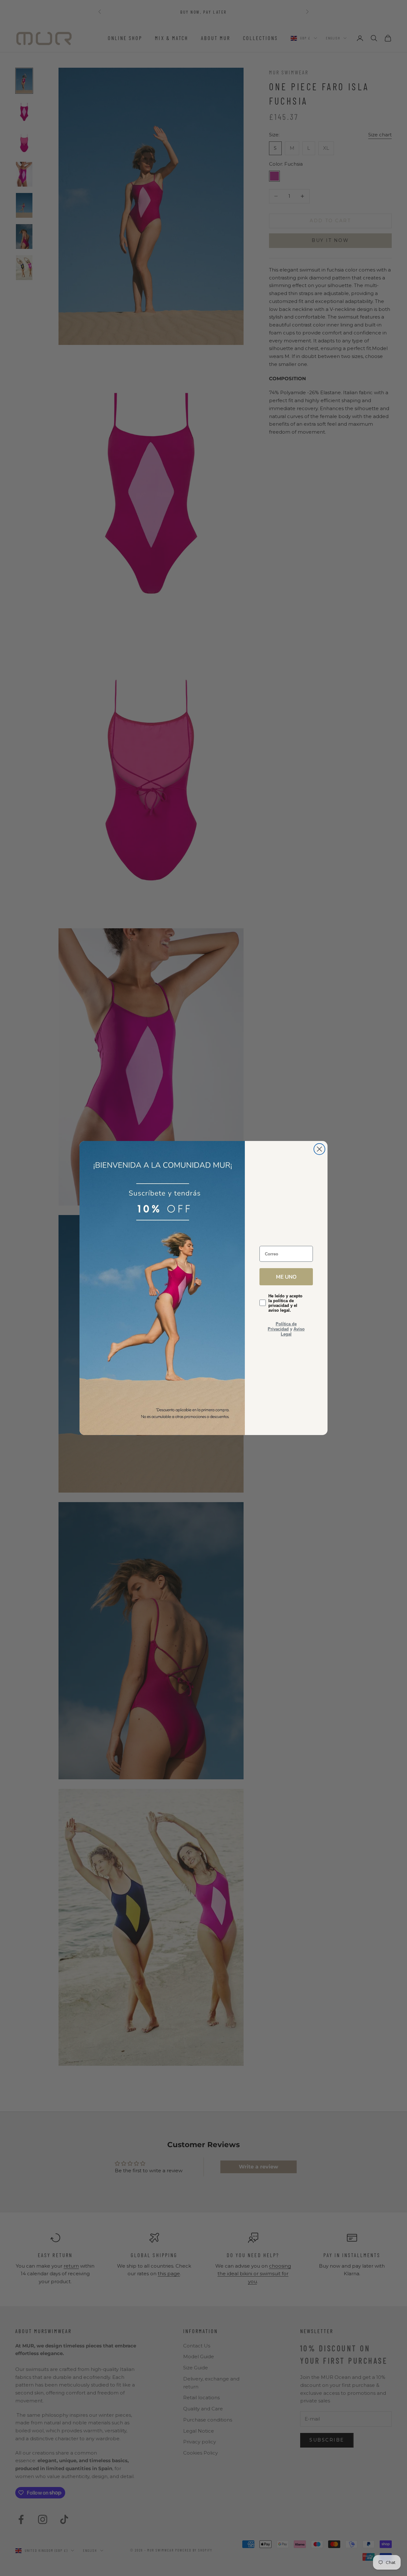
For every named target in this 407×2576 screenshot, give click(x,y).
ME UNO (286, 1277)
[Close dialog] (319, 1149)
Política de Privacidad (282, 1326)
